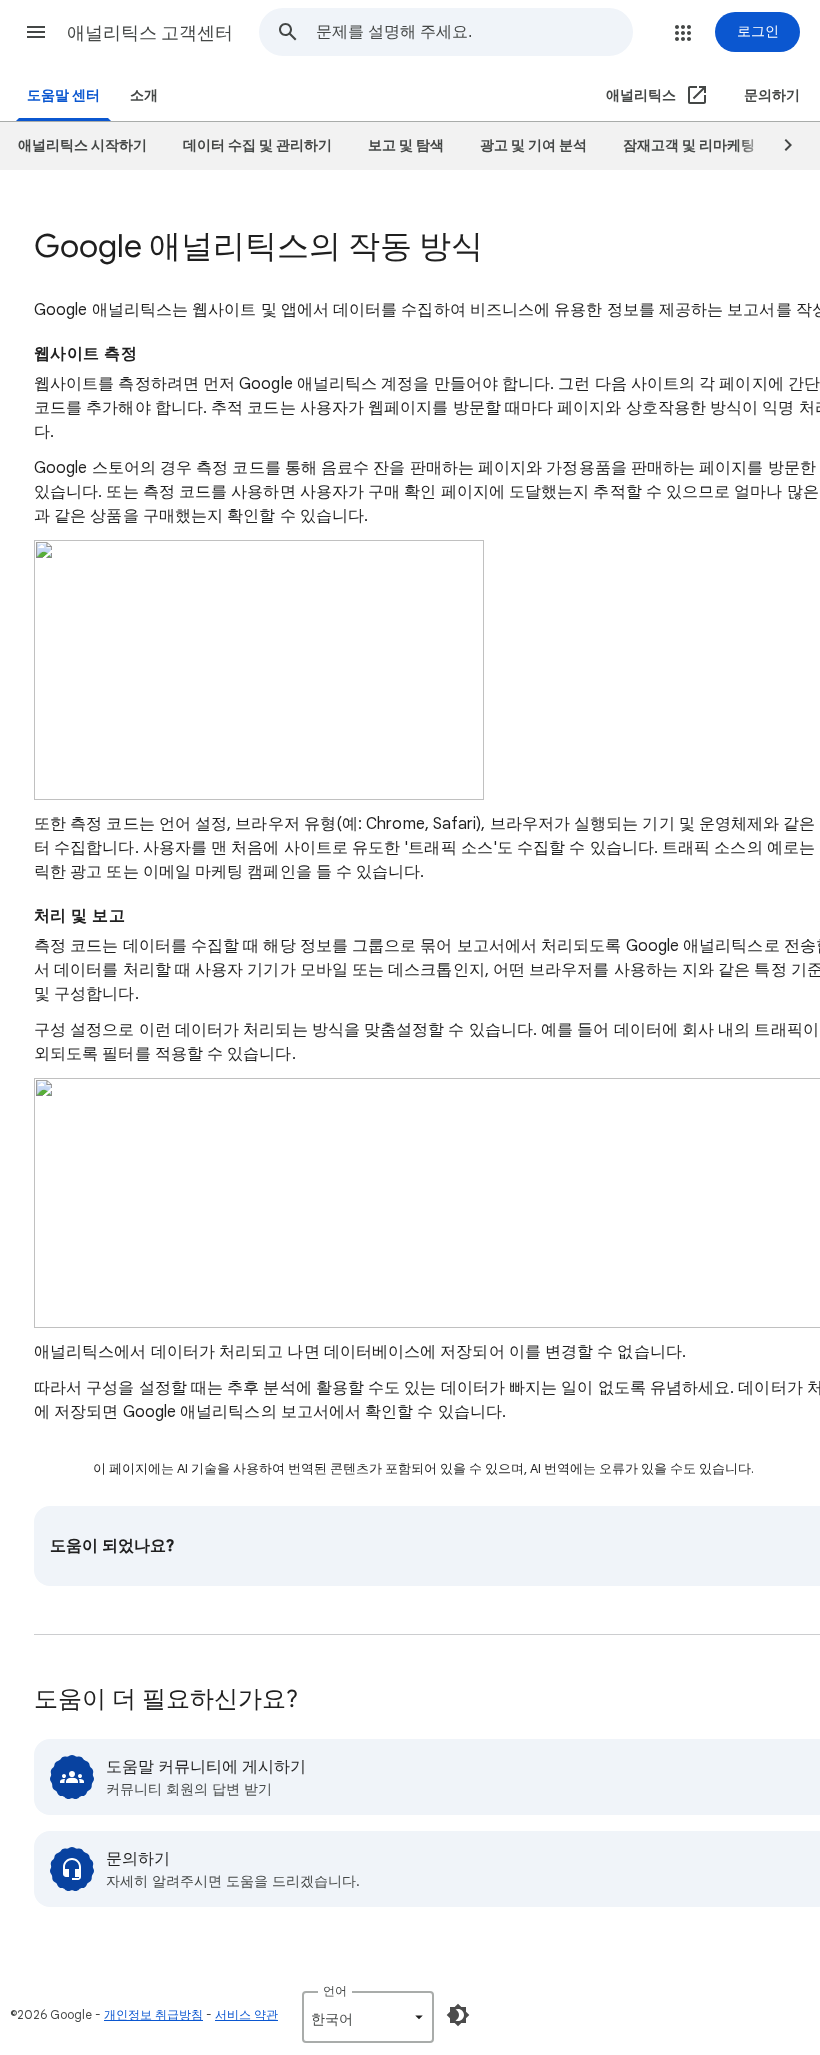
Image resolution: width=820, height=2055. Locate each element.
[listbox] (368, 2017)
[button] (36, 32)
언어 (335, 1990)
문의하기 (772, 95)
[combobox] (474, 32)
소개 (144, 95)
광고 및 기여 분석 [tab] (533, 145)
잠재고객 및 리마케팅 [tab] (689, 145)
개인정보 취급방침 (153, 2014)
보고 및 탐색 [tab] (406, 145)
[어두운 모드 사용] (458, 2015)
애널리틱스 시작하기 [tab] (82, 145)
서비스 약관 (246, 2014)
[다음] (779, 146)
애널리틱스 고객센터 (150, 33)
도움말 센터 (63, 95)
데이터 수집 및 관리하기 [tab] (257, 145)
